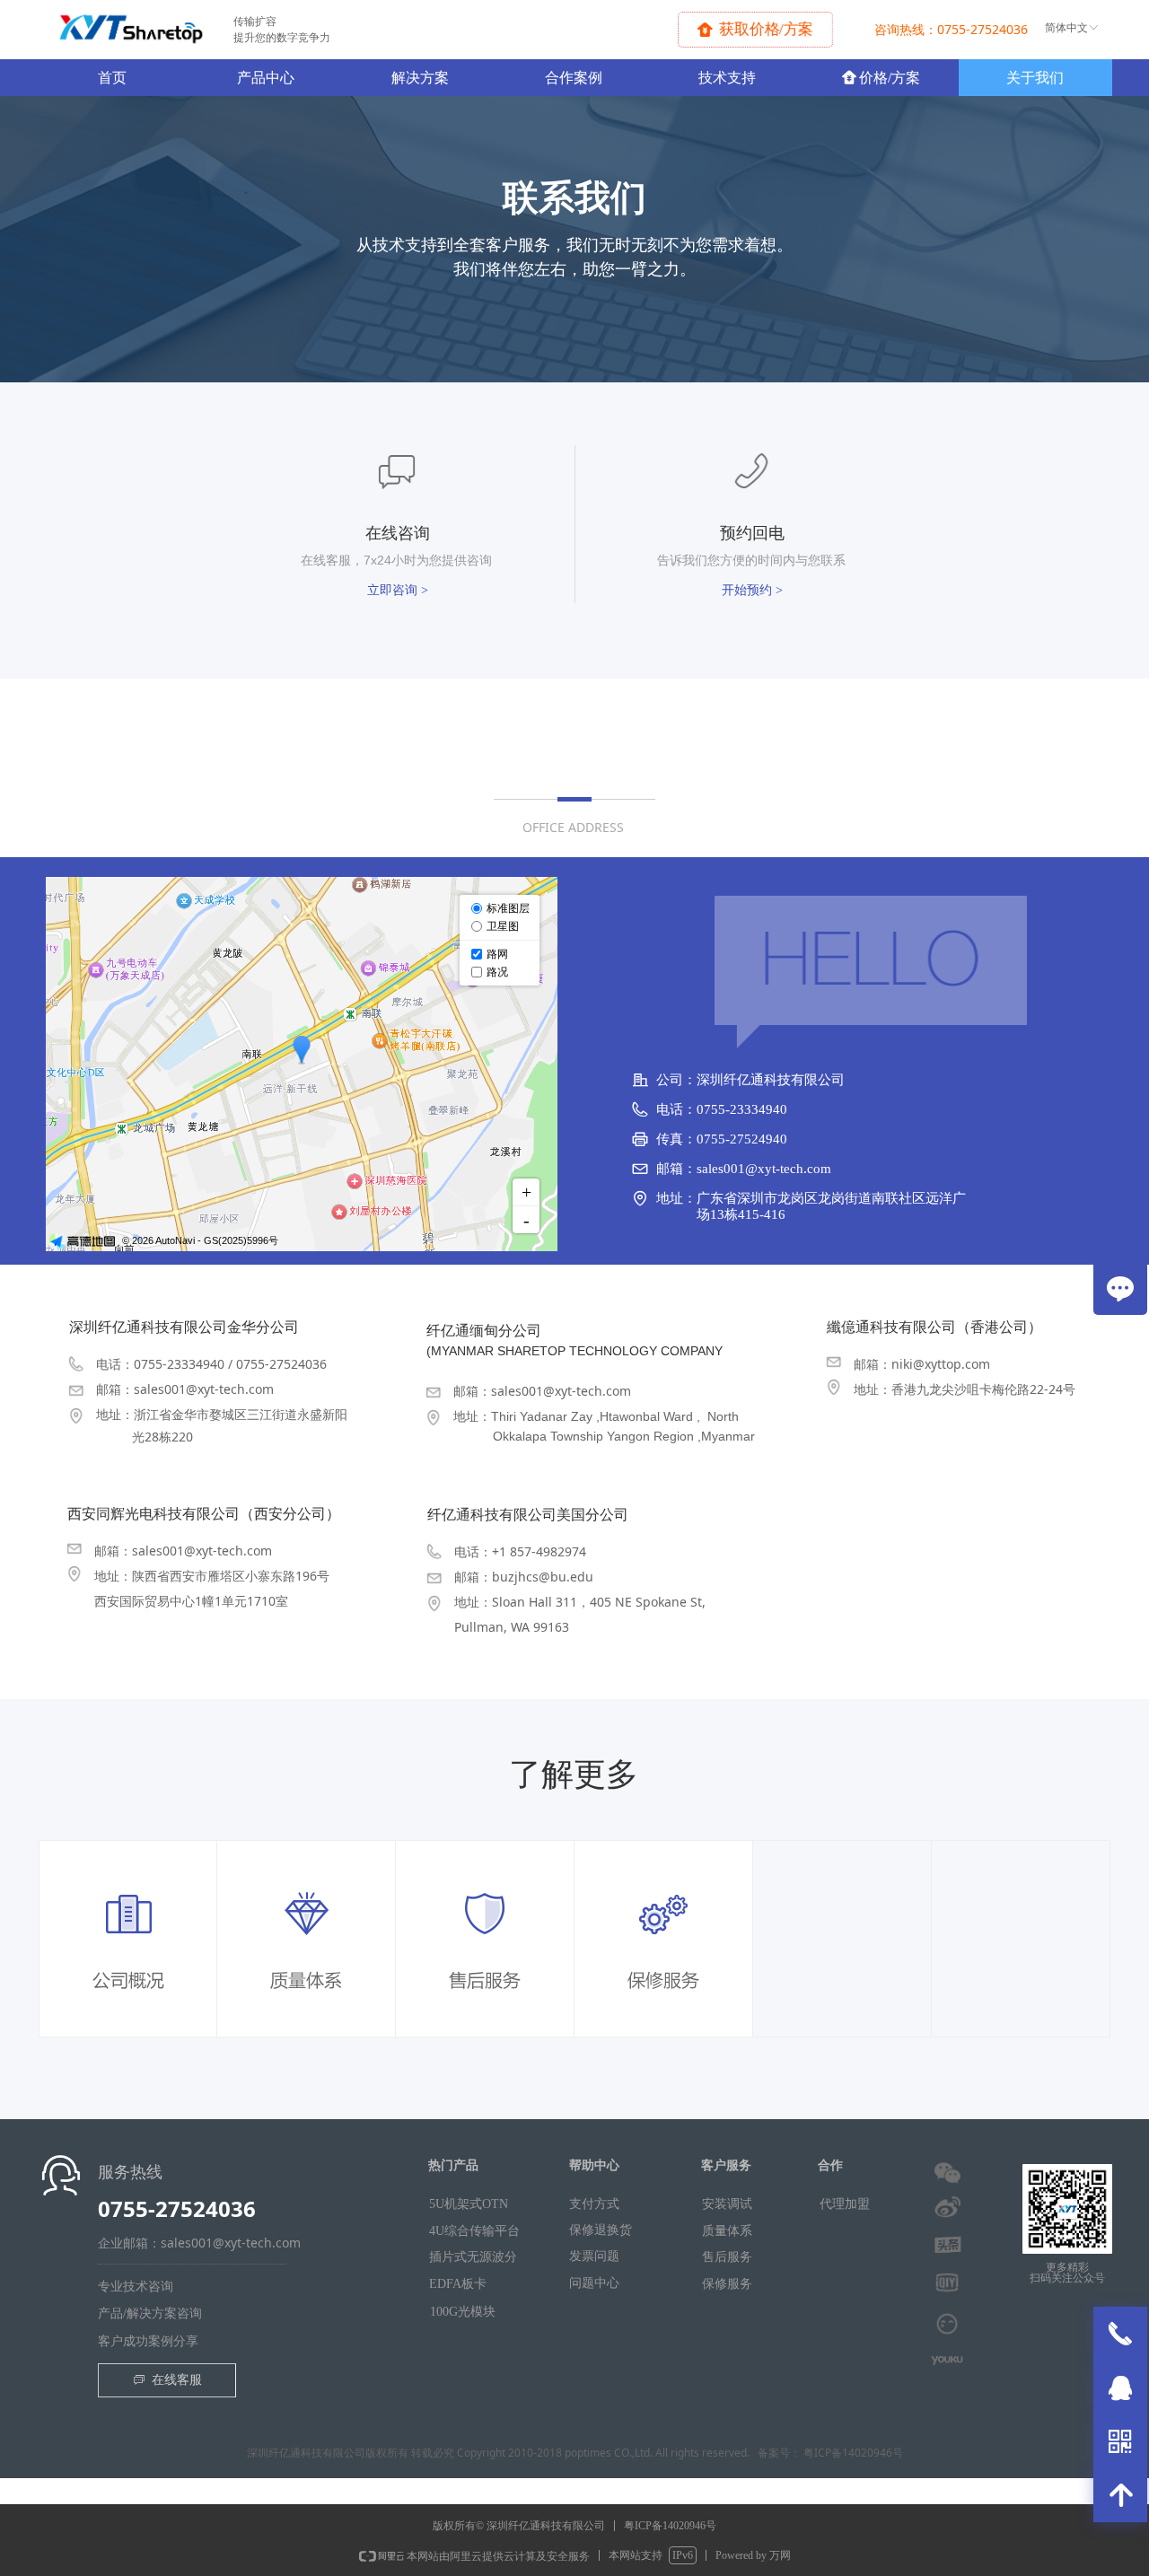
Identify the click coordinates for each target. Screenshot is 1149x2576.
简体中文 (1066, 28)
